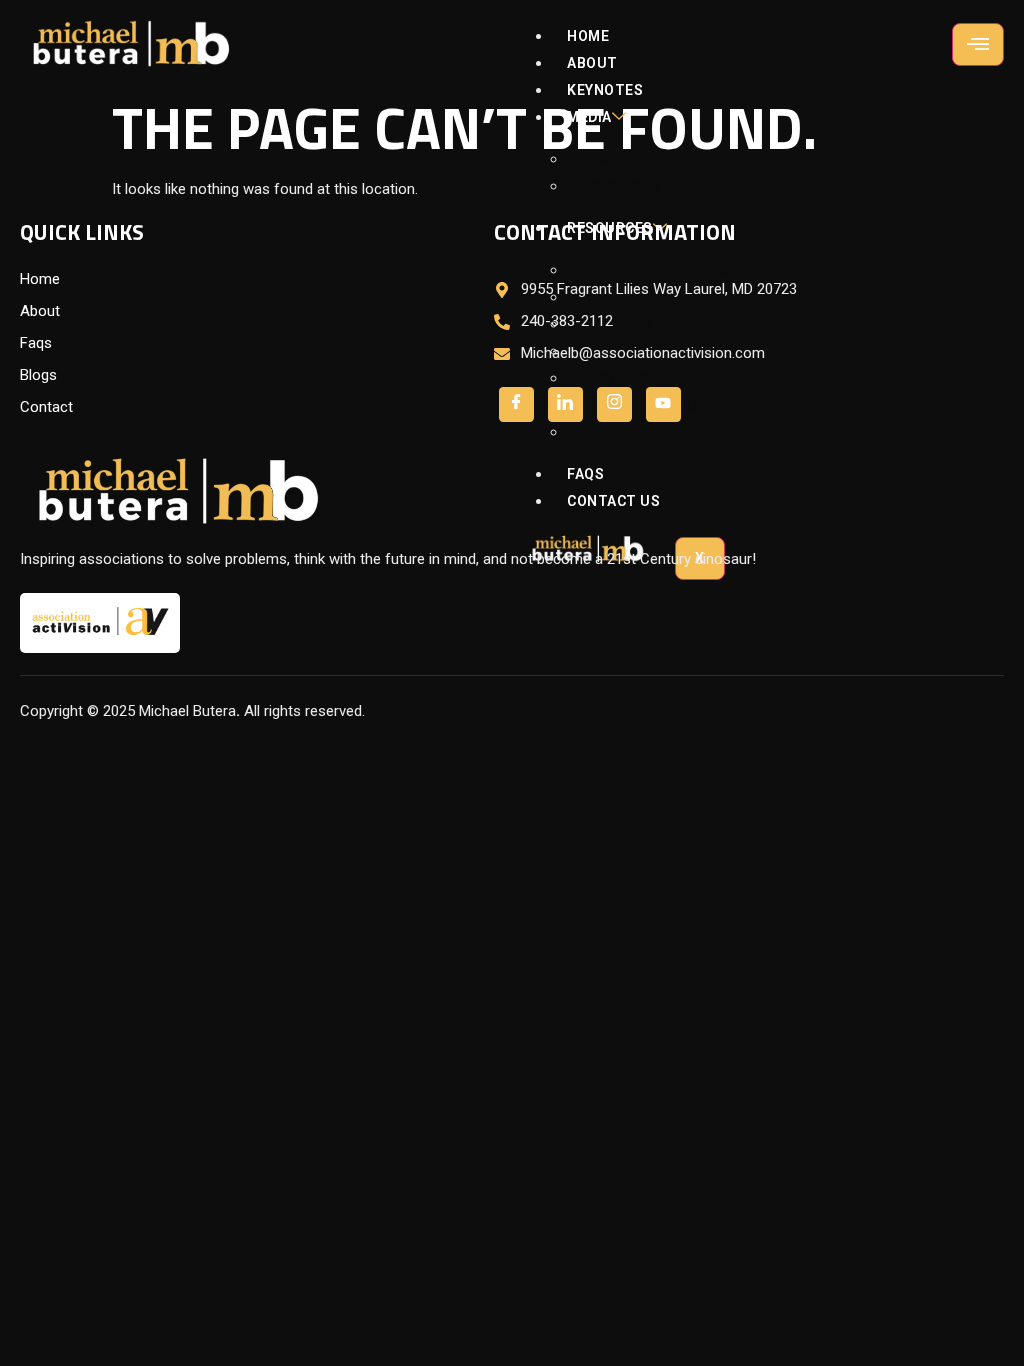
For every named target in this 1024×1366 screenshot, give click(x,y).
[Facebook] (516, 404)
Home (588, 36)
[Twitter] (565, 404)
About (592, 63)
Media (589, 117)
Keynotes (605, 90)
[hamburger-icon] (978, 44)
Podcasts (621, 186)
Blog (601, 159)
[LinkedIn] (614, 404)
